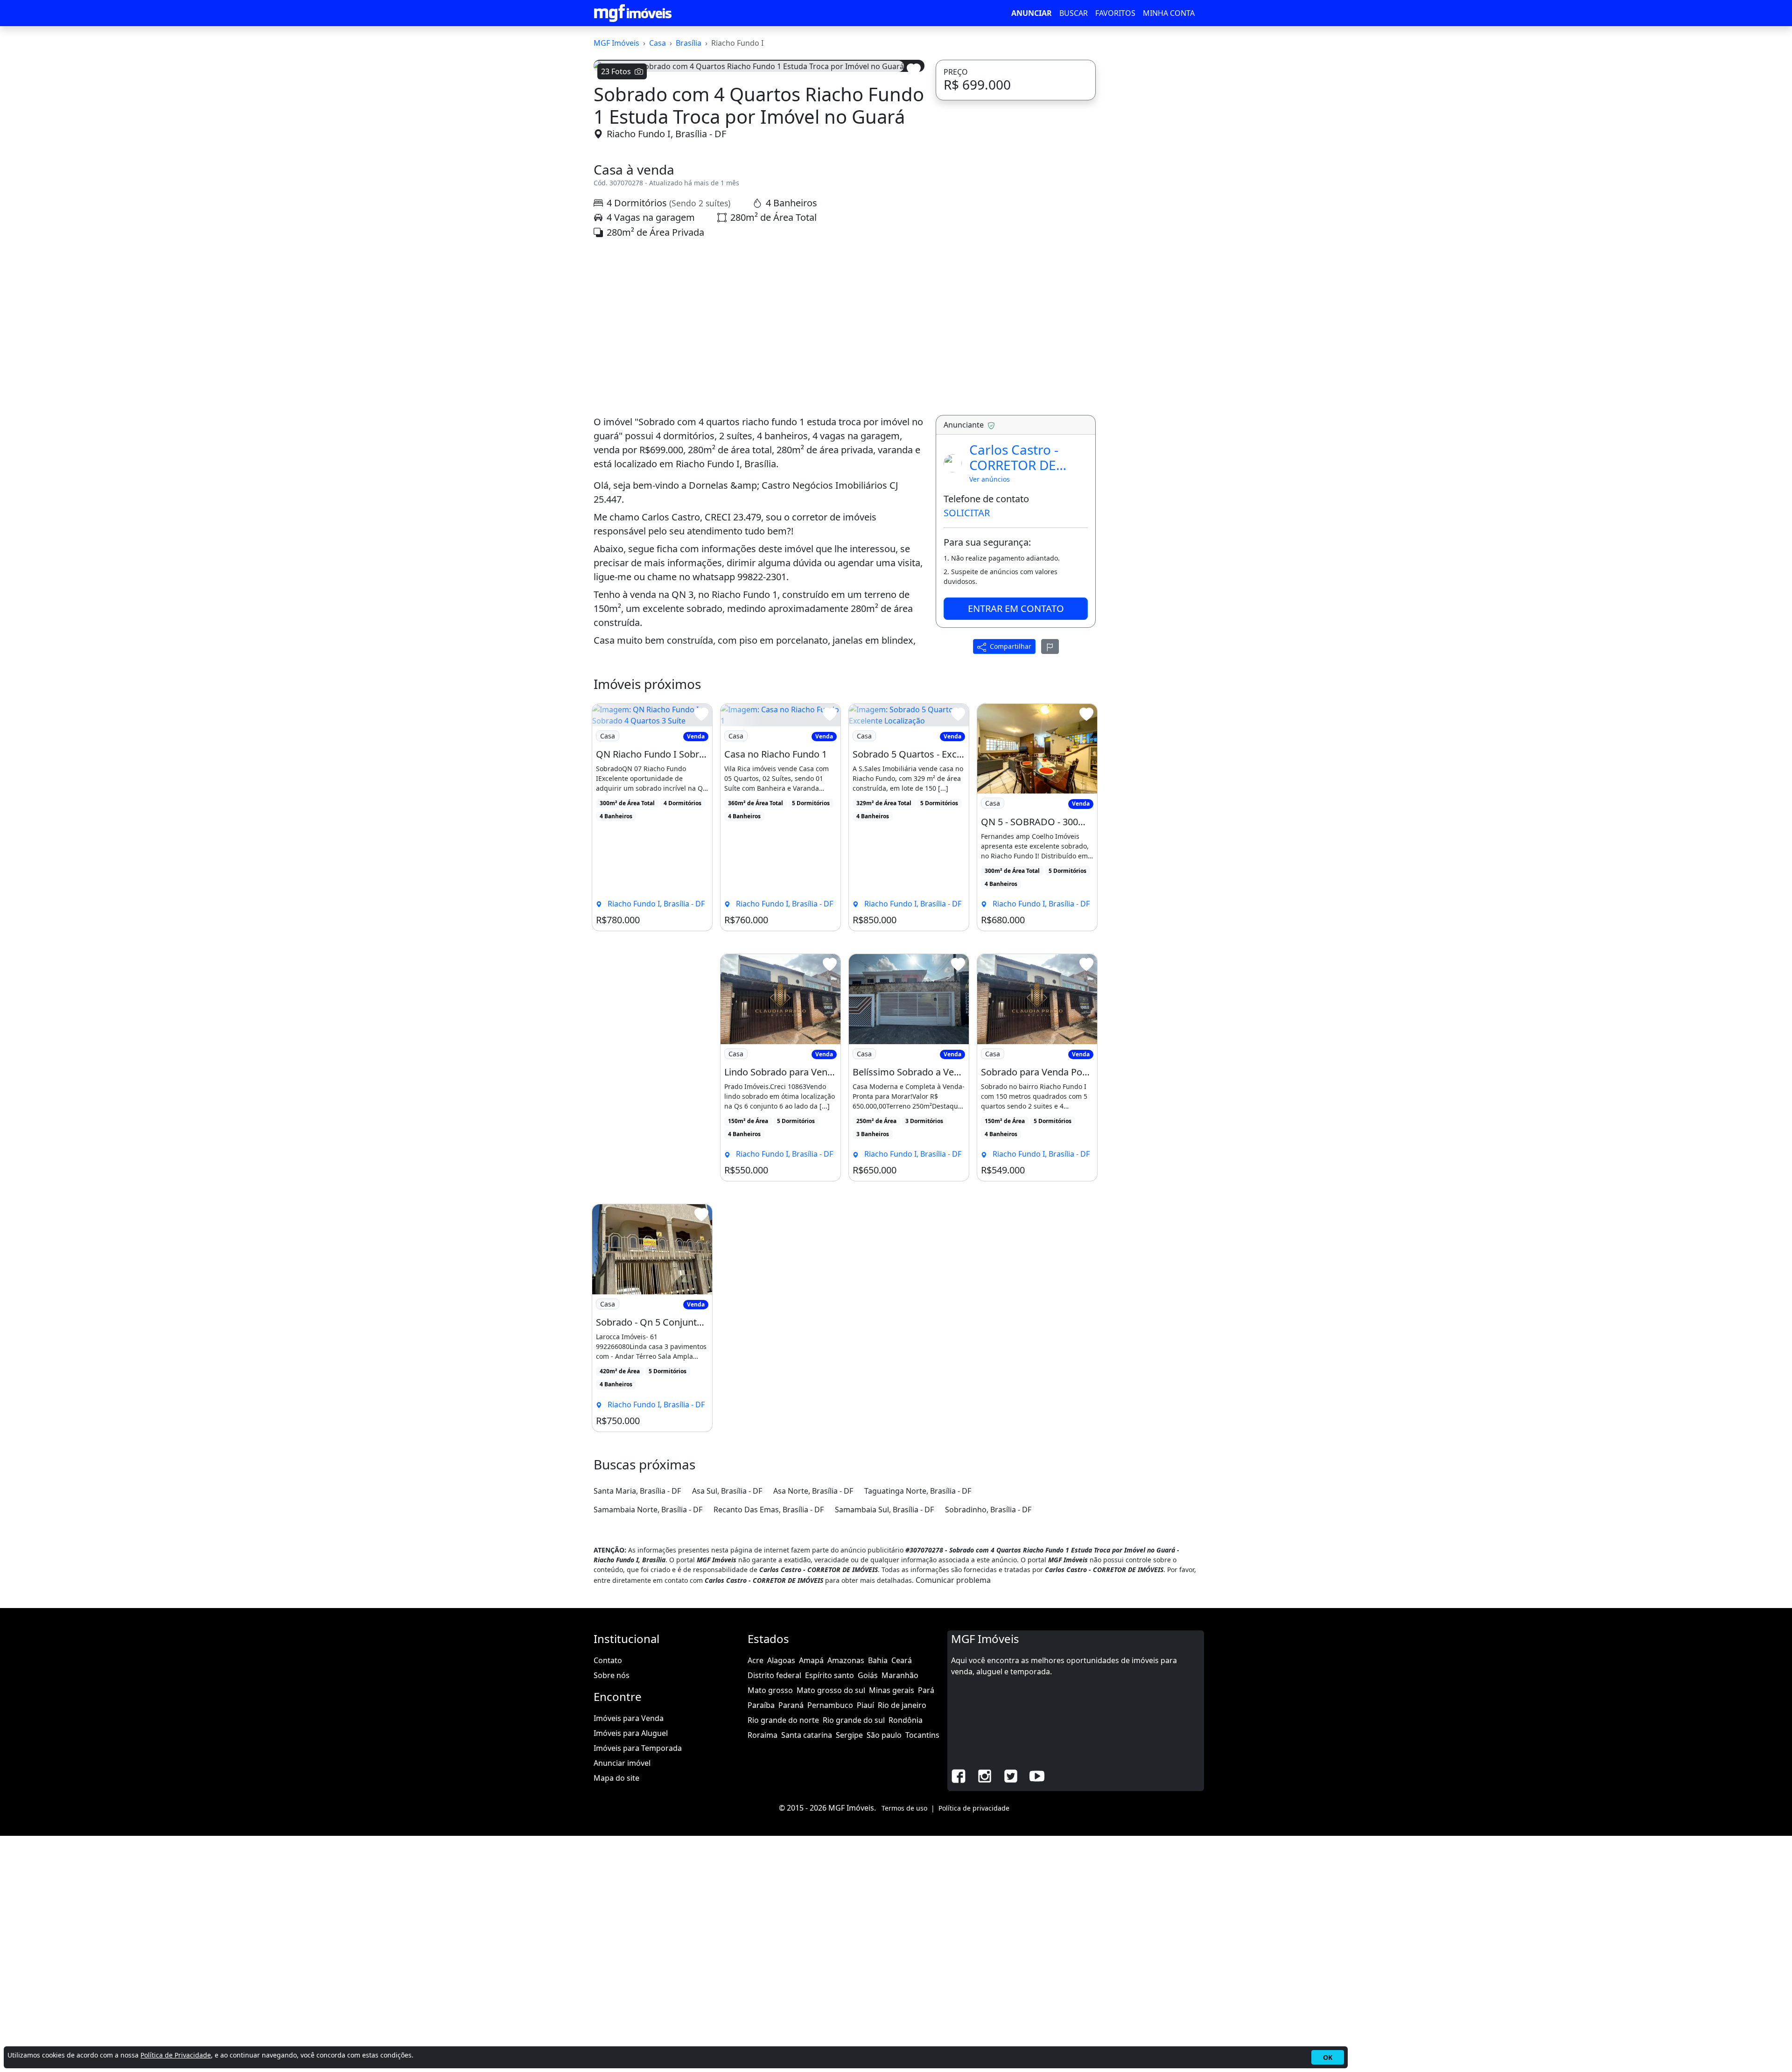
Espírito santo (829, 1911)
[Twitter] (1011, 2011)
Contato (608, 1896)
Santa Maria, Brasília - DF (637, 1727)
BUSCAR (1074, 13)
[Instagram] (985, 2011)
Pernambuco (830, 1941)
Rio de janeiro (902, 1941)
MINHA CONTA (1169, 13)
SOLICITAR (967, 749)
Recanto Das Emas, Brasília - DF (769, 1746)
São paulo (884, 1971)
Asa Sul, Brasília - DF (727, 1727)
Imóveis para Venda (629, 1954)
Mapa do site (616, 2014)
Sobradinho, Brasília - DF (988, 1746)
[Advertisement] (759, 563)
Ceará (902, 1896)
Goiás (868, 1911)
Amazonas (846, 1896)
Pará (926, 1926)
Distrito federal (774, 1911)
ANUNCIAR (1032, 13)
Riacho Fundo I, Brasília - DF (666, 370)
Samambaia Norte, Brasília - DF (648, 1746)
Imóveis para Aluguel (631, 1969)
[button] (618, 196)
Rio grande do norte (783, 1956)
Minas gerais (892, 1926)
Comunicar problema (953, 1816)
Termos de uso (904, 2044)
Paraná (791, 1941)
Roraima (763, 1971)
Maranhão (900, 1911)
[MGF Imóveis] (633, 13)
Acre (756, 1896)
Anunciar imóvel (622, 1999)
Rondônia (906, 1956)
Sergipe (849, 1971)
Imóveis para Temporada (638, 1984)
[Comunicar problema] (1050, 883)
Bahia (878, 1896)
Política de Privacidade (176, 2055)
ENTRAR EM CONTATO (1016, 845)
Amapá (811, 1896)
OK (1328, 2057)
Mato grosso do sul (831, 1926)
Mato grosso (770, 1926)
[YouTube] (1037, 2011)
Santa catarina (807, 1971)
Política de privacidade (974, 2044)
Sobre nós (612, 1911)
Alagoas (781, 1896)
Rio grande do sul (854, 1956)
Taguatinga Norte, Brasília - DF (918, 1727)
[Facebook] (959, 2011)
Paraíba (761, 1941)
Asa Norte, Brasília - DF (813, 1727)
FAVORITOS (1115, 13)
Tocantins (922, 1971)
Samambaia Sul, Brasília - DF (884, 1746)
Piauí (865, 1941)
